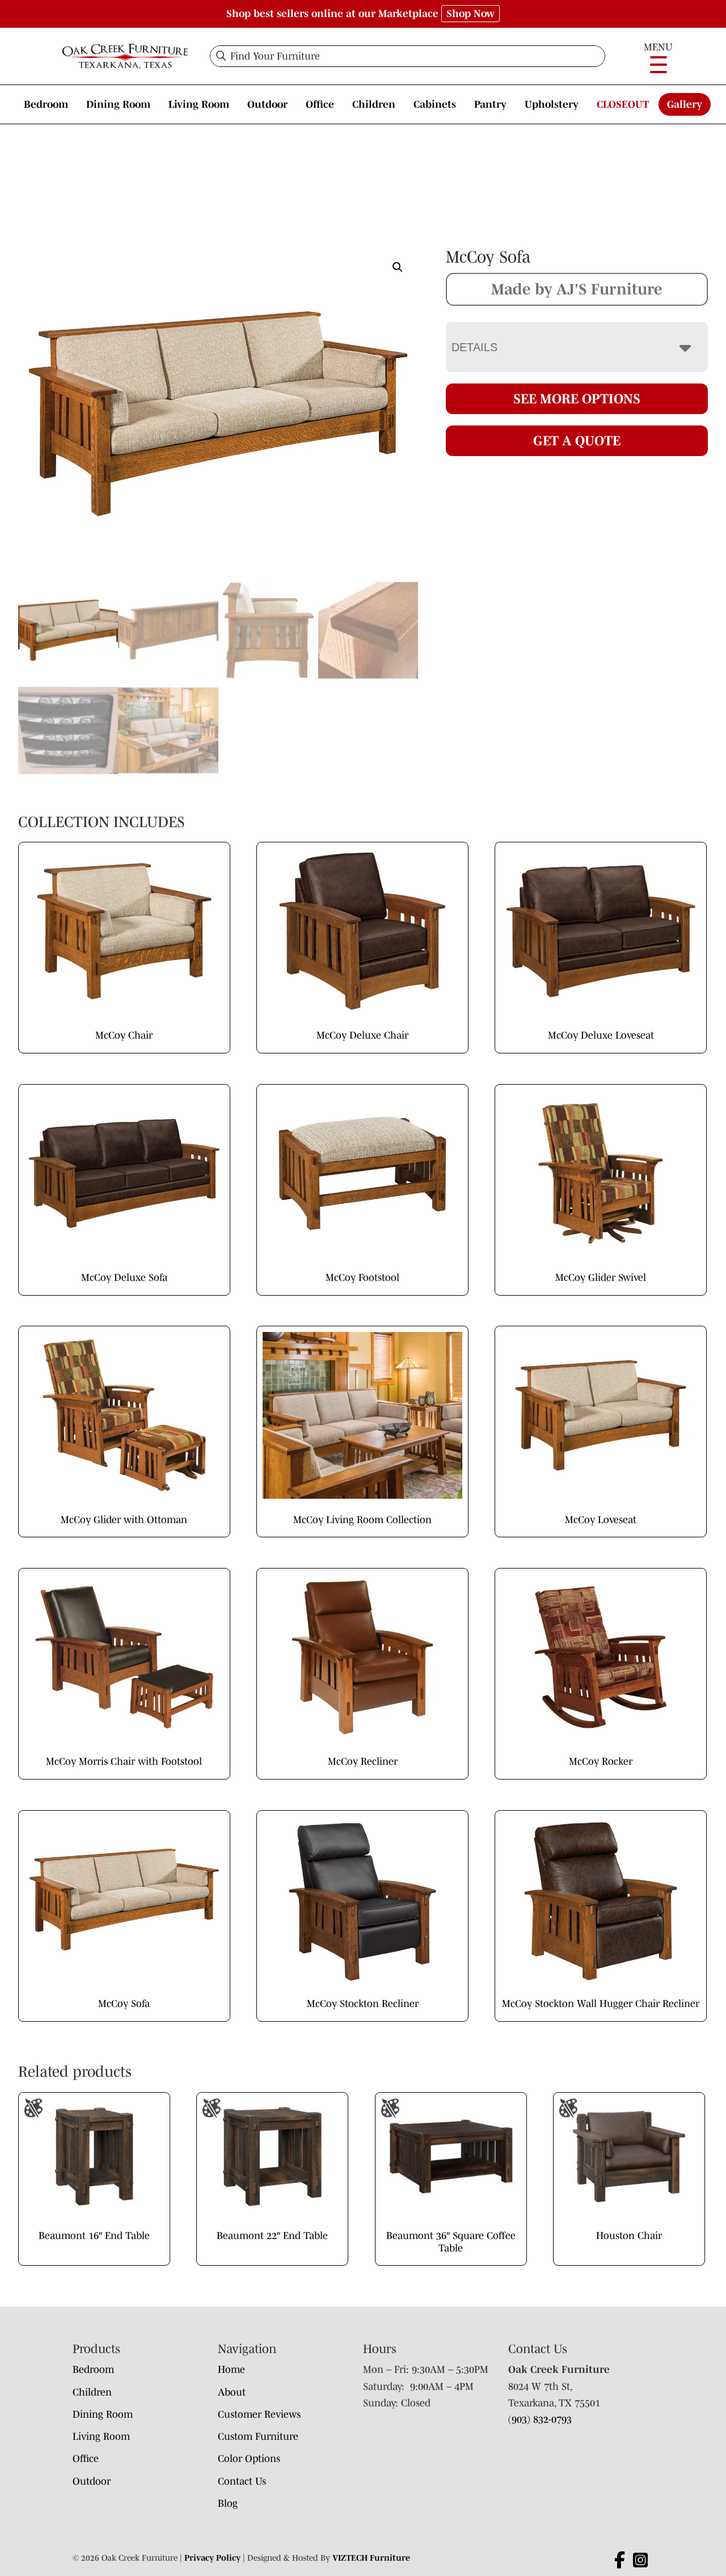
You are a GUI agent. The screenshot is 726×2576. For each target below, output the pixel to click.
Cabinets (435, 104)
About (232, 2392)
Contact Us (242, 2481)
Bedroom (46, 104)
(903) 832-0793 (540, 2419)
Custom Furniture (258, 2436)
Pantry (490, 104)
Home (231, 2370)
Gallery (685, 104)
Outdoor (267, 104)
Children (374, 104)
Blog (228, 2503)
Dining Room (118, 104)
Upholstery (552, 104)
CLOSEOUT (623, 104)
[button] (398, 267)
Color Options (249, 2459)
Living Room (199, 104)
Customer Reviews (259, 2414)
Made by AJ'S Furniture (577, 289)
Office (320, 104)
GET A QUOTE (577, 440)
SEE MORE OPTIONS (577, 399)
